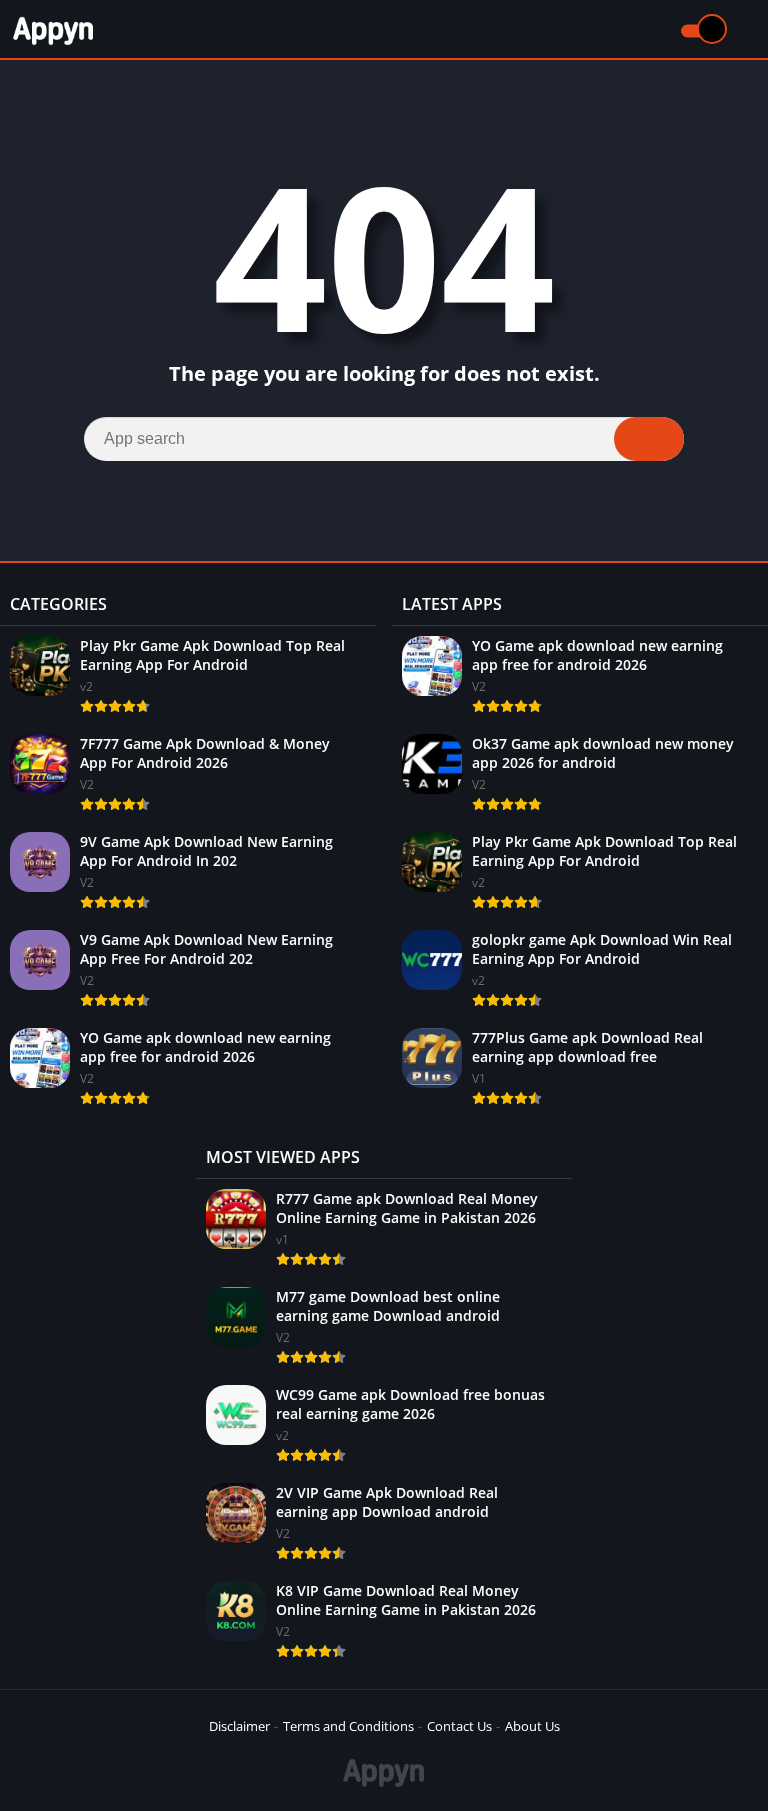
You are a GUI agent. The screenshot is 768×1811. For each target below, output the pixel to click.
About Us (532, 1726)
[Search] (649, 439)
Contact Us (459, 1726)
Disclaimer (239, 1726)
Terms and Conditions (348, 1726)
